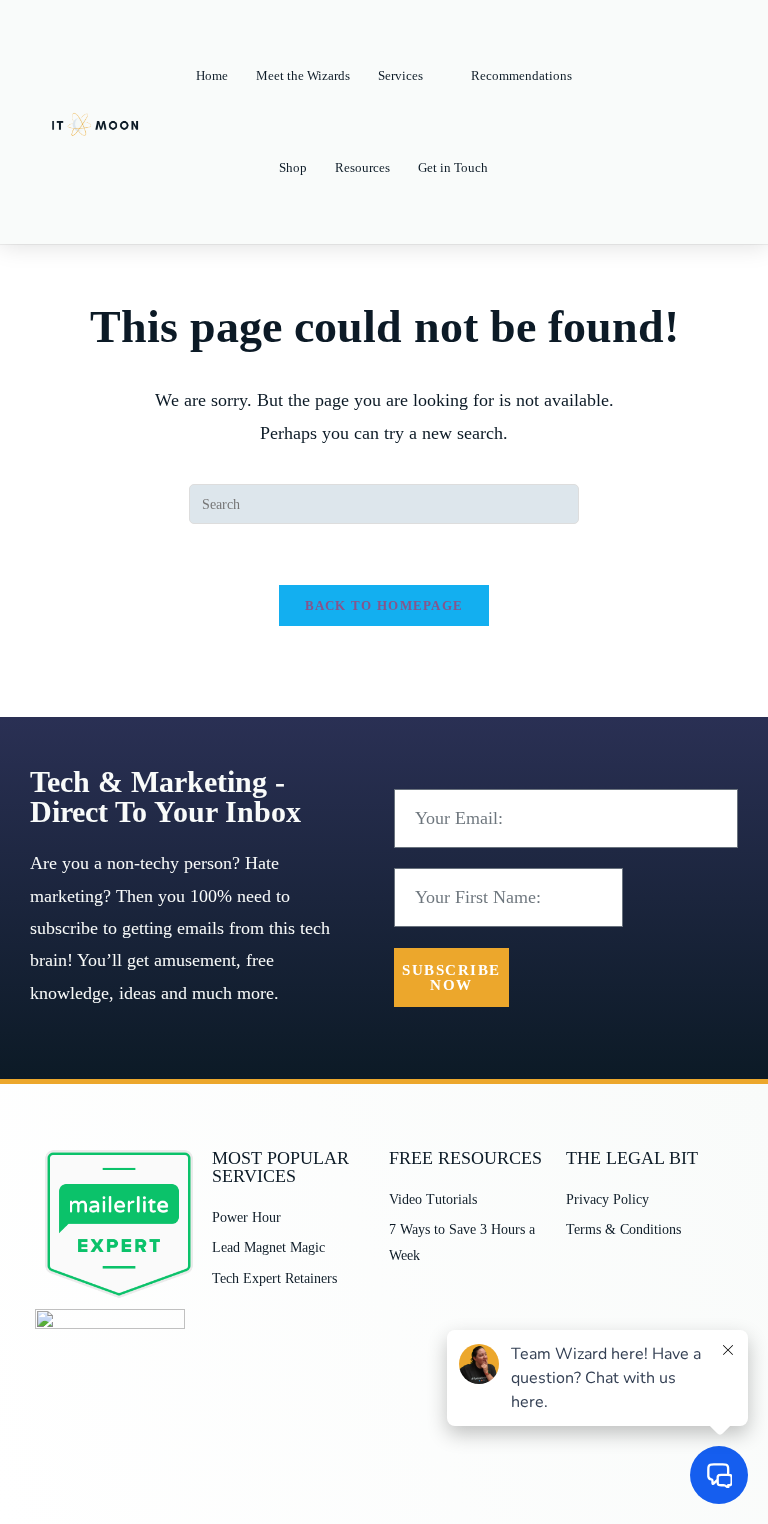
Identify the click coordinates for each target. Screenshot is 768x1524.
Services (400, 75)
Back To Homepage (384, 605)
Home (212, 75)
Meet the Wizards (303, 75)
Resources (362, 167)
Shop (293, 167)
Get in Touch (453, 167)
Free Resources (465, 1158)
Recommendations (521, 75)
